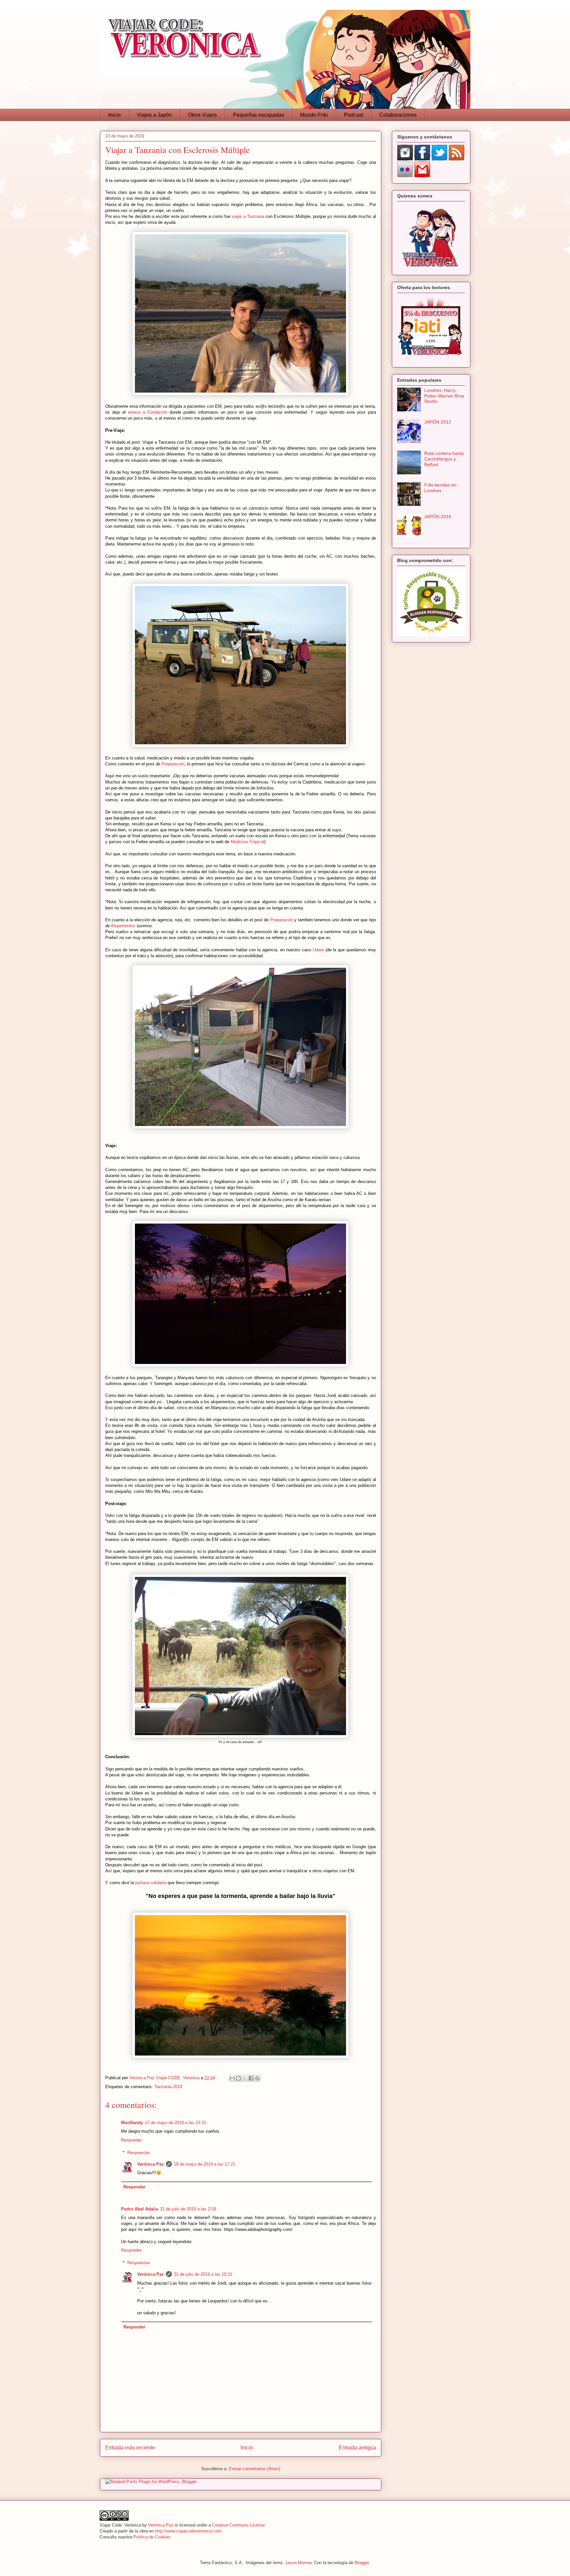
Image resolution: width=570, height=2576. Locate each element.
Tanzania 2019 (168, 2087)
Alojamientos (123, 926)
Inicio (114, 115)
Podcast (354, 115)
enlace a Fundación (148, 412)
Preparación (173, 764)
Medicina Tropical (247, 842)
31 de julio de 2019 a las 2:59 (188, 2209)
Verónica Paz (151, 2164)
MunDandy (132, 2123)
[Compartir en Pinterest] (257, 2078)
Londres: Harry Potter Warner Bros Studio (444, 396)
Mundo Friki (314, 115)
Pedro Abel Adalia (140, 2209)
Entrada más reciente (130, 2448)
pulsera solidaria (151, 1883)
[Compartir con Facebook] (251, 2078)
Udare (318, 950)
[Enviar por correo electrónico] (232, 2078)
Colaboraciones (398, 115)
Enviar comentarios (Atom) (254, 2469)
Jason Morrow (298, 2563)
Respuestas (139, 2153)
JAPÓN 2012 (438, 422)
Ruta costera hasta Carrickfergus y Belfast (444, 459)
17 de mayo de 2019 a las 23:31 (175, 2123)
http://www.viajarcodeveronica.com (188, 2531)
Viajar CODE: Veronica (178, 2078)
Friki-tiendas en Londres (440, 488)
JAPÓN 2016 (438, 517)
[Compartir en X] (245, 2078)
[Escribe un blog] (238, 2078)
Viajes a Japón (154, 115)
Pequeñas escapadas (258, 115)
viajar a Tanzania (248, 216)
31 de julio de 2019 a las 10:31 (203, 2274)
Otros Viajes (202, 115)
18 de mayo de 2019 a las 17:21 (205, 2164)
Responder (131, 2140)
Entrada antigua (357, 2448)
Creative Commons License (239, 2525)
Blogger (362, 2563)
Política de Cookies (152, 2537)
